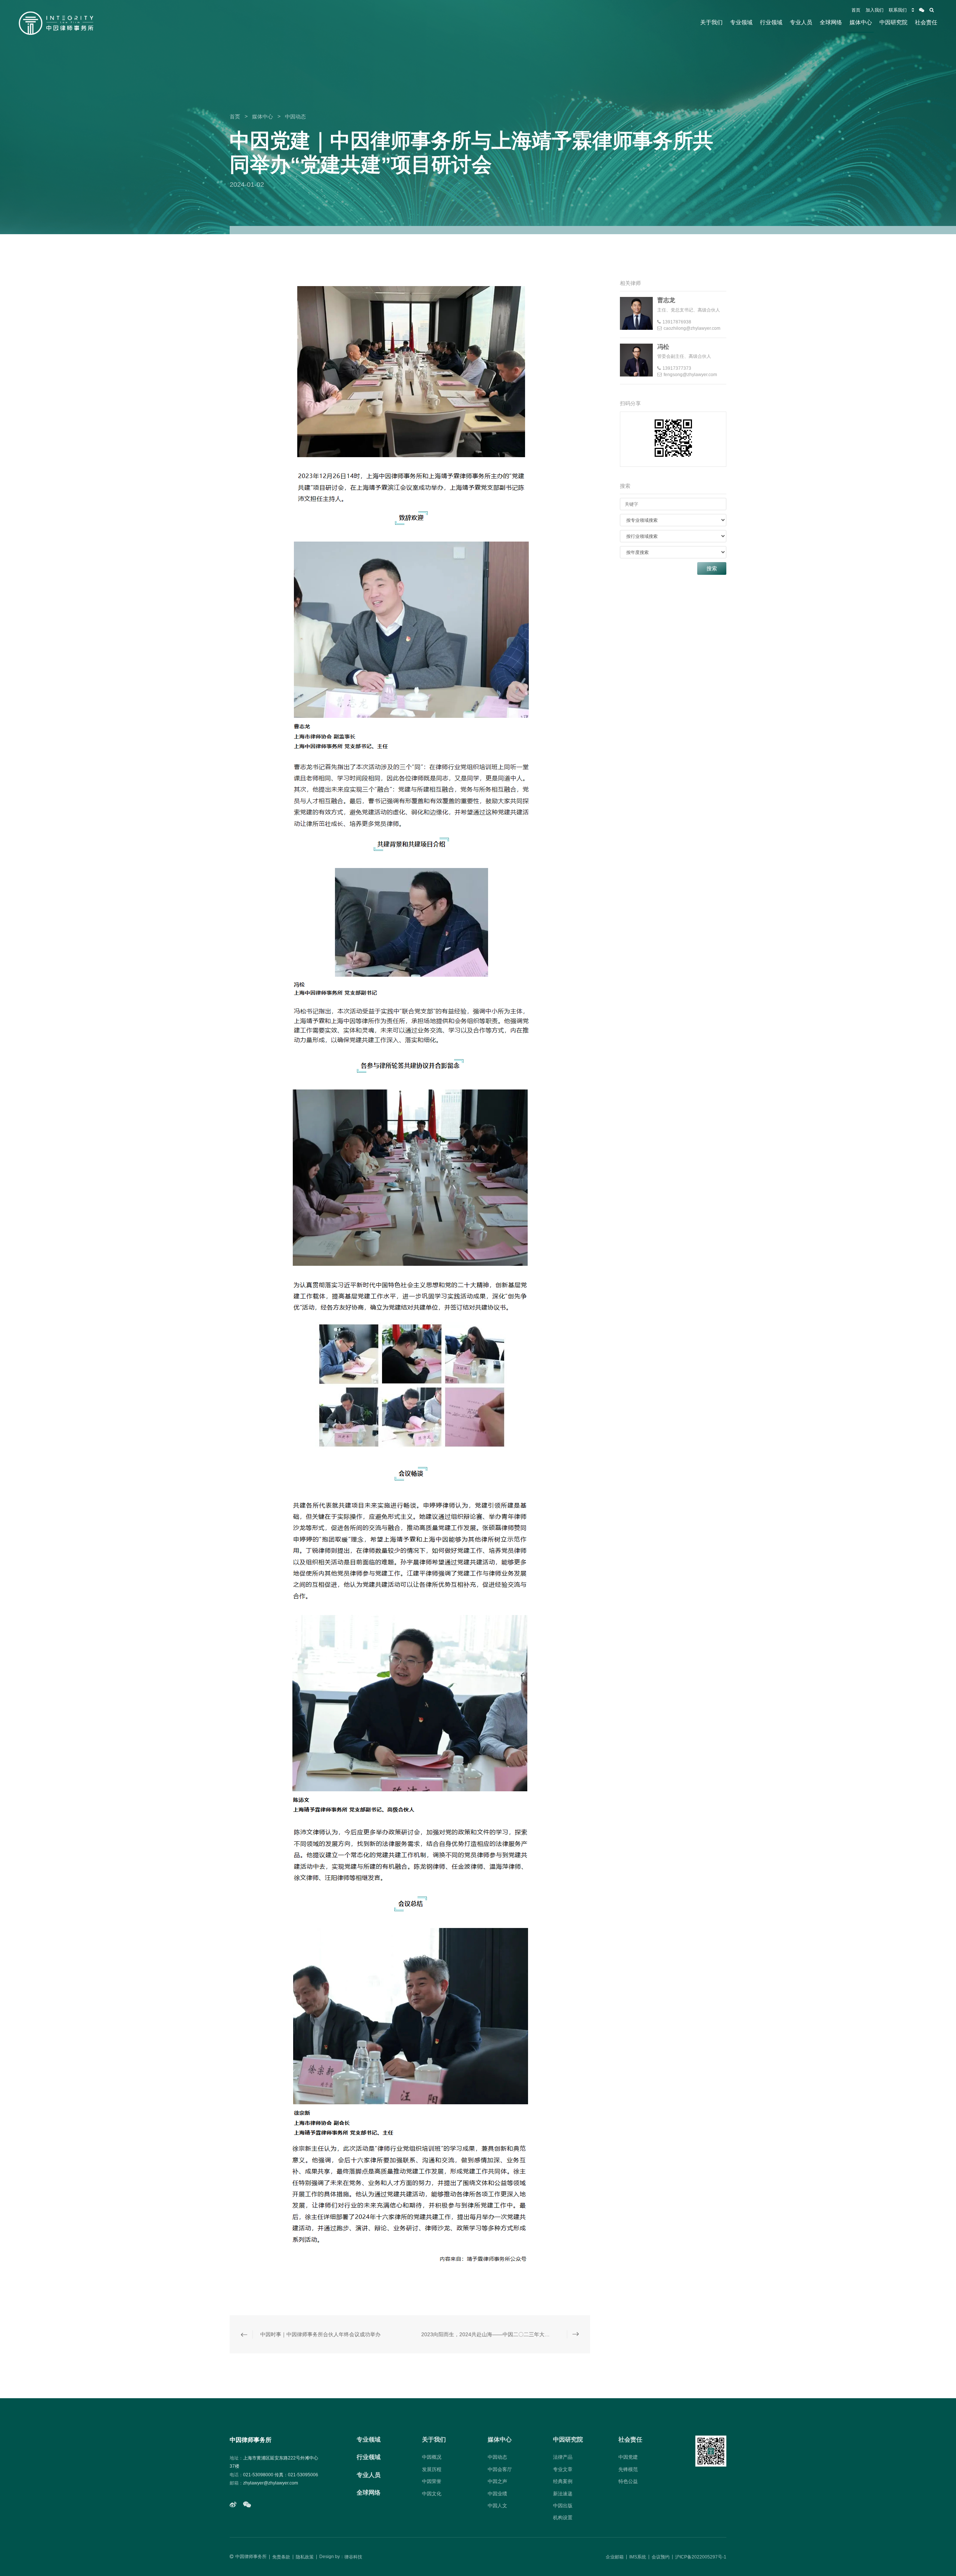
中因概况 (432, 2457)
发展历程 (432, 2469)
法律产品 (563, 2457)
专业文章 (563, 2469)
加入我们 (875, 10)
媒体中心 (861, 22)
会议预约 (661, 2557)
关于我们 (711, 22)
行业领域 (771, 22)
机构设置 (563, 2518)
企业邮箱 (615, 2557)
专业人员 (801, 22)
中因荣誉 (432, 2481)
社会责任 (926, 22)
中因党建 (628, 2457)
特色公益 (628, 2481)
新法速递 (563, 2494)
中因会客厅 (500, 2469)
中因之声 (497, 2481)
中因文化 (432, 2494)
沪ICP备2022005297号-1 (701, 2557)
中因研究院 (893, 22)
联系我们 (898, 10)
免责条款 (281, 2557)
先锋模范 (628, 2469)
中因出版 (563, 2506)
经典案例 (563, 2481)
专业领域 (741, 22)
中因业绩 (497, 2494)
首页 (856, 10)
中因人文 (497, 2506)
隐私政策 (305, 2557)
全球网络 (831, 22)
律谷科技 (353, 2557)
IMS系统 (638, 2557)
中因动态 (295, 117)
